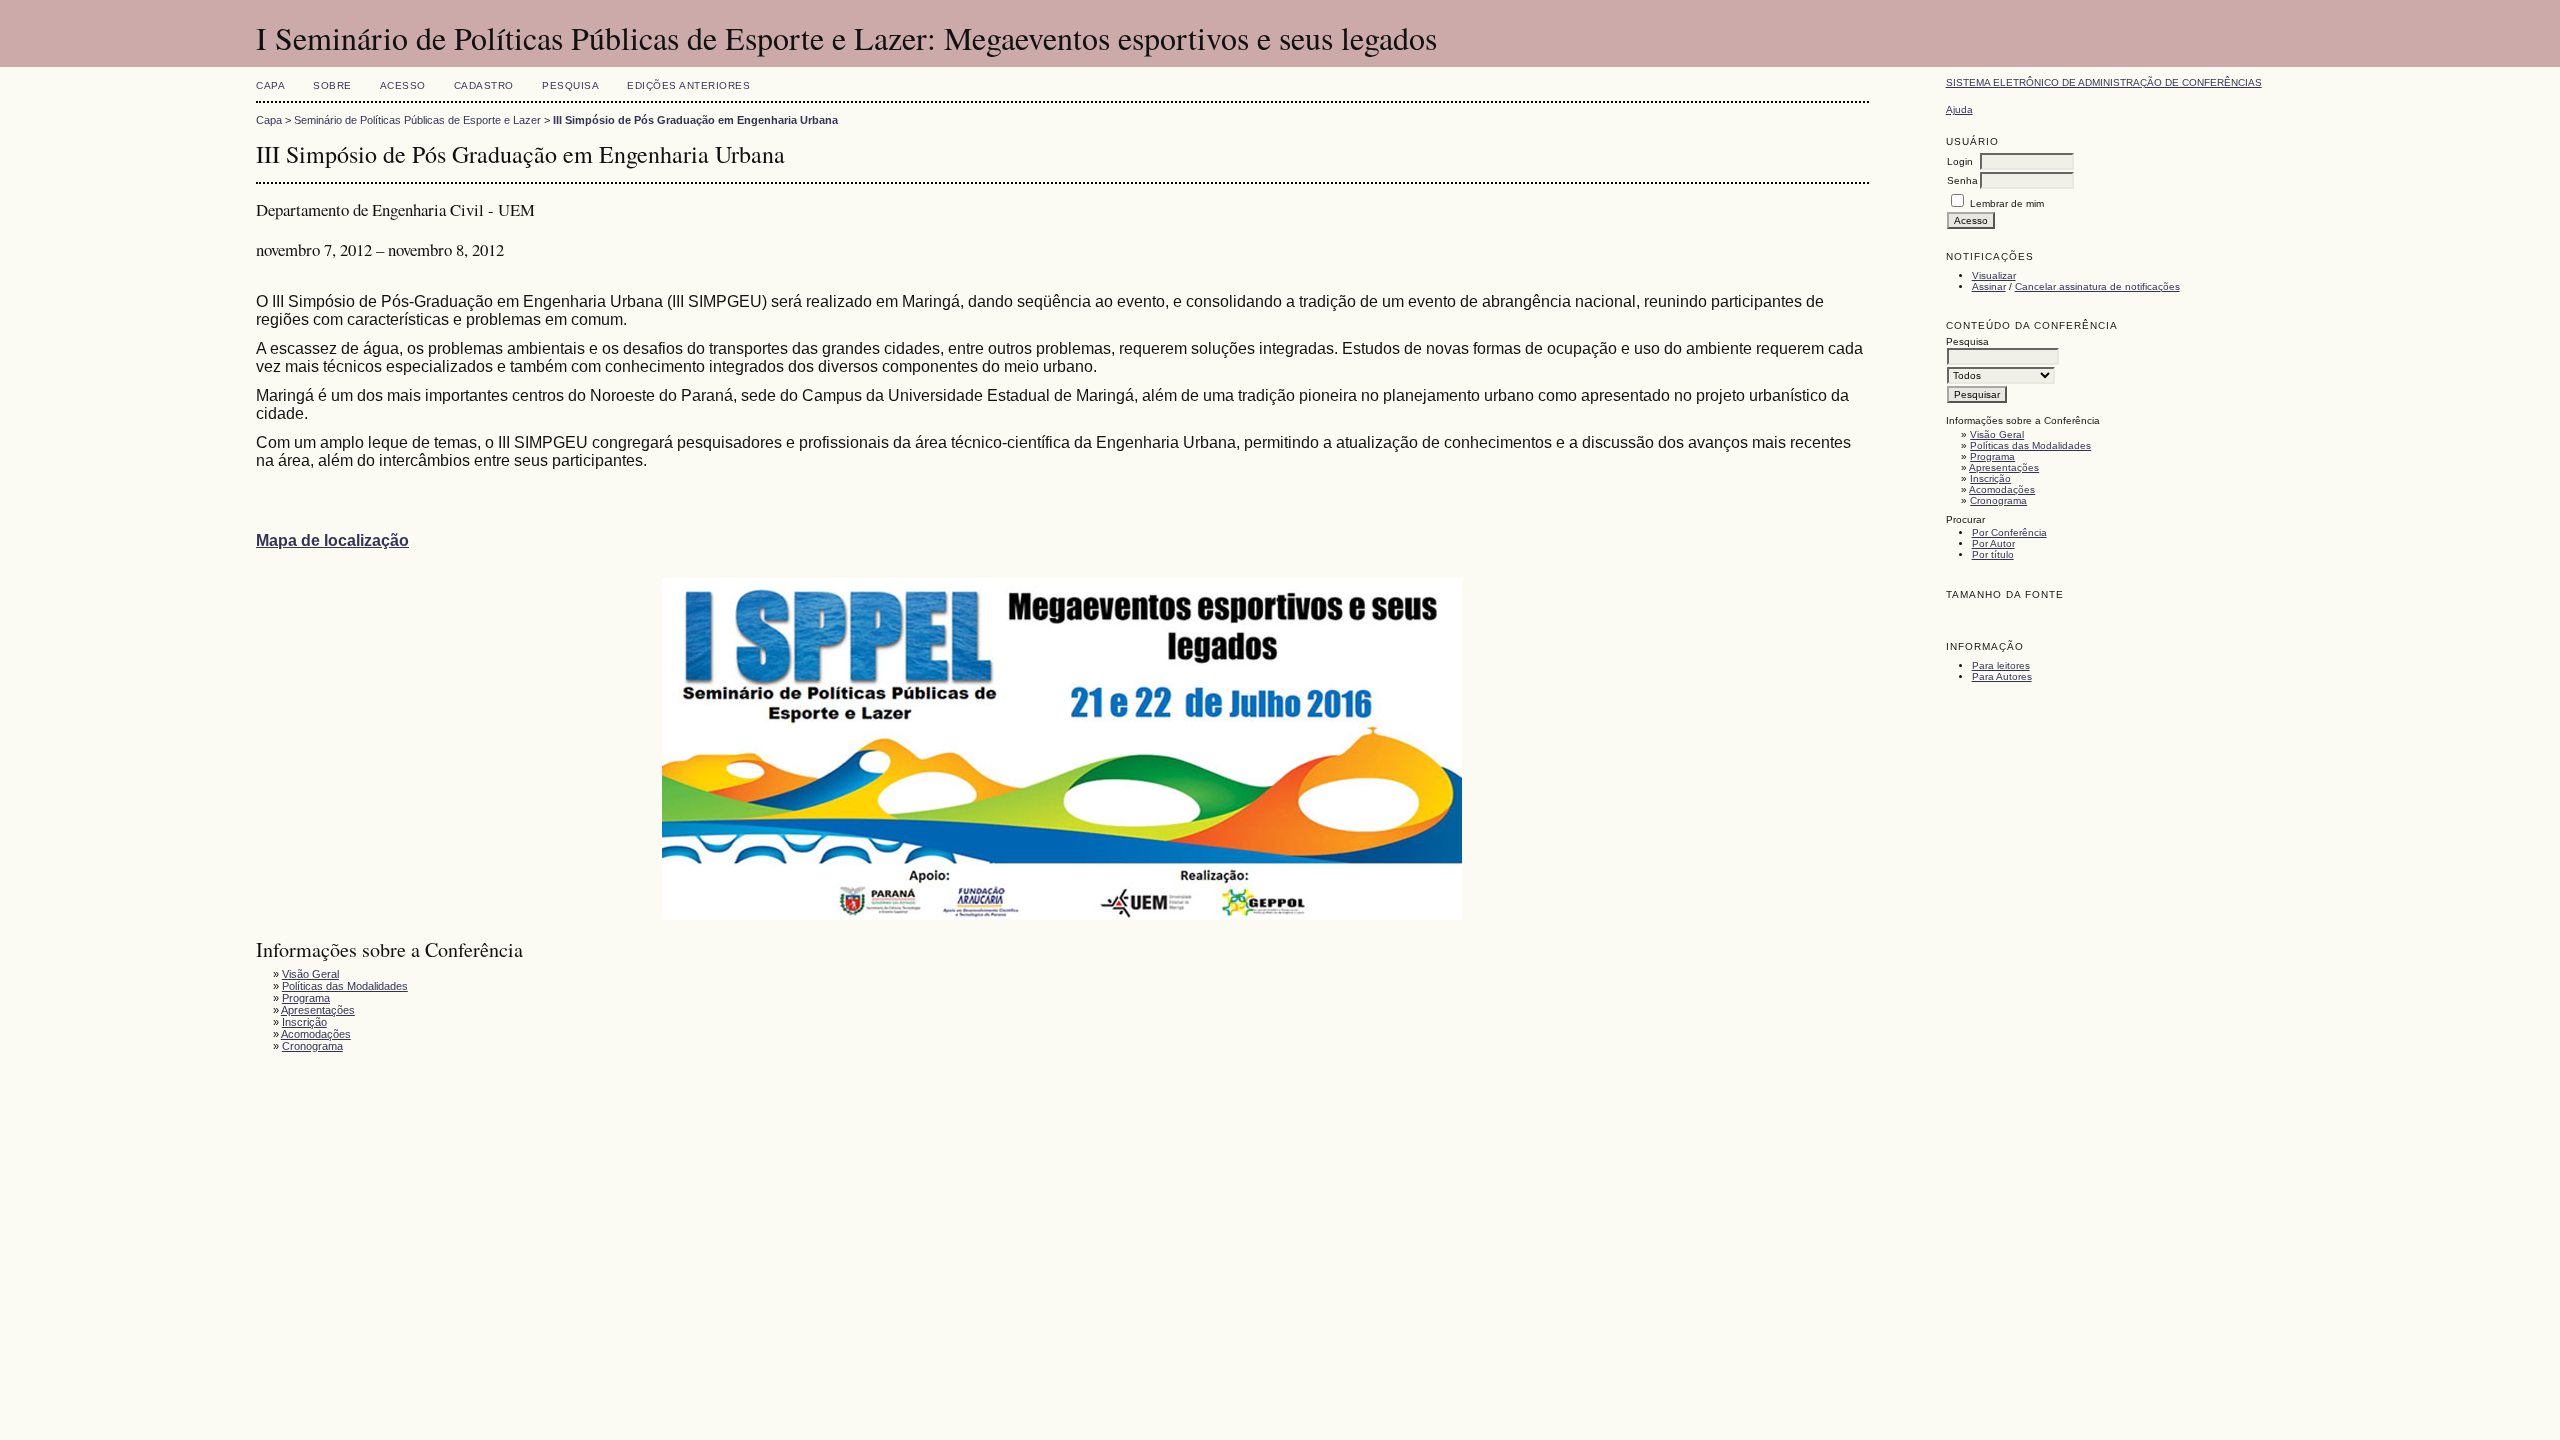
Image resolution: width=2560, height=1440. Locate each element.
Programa (1992, 456)
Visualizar (1994, 275)
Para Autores (2002, 676)
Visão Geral (1997, 434)
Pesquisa (570, 85)
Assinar (1989, 286)
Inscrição (1990, 478)
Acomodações (2002, 489)
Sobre (332, 85)
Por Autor (1993, 543)
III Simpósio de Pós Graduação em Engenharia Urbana (695, 120)
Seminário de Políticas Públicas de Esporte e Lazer (417, 120)
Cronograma (1998, 500)
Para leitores (2001, 665)
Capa (270, 85)
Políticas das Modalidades (2030, 445)
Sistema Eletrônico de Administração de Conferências (2104, 82)
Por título (1993, 554)
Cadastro (484, 85)
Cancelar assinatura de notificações (2097, 286)
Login (1960, 161)
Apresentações (2004, 467)
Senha (1962, 180)
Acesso (403, 85)
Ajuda (1959, 109)
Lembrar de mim (2007, 203)
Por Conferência (2009, 532)
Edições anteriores (688, 85)
